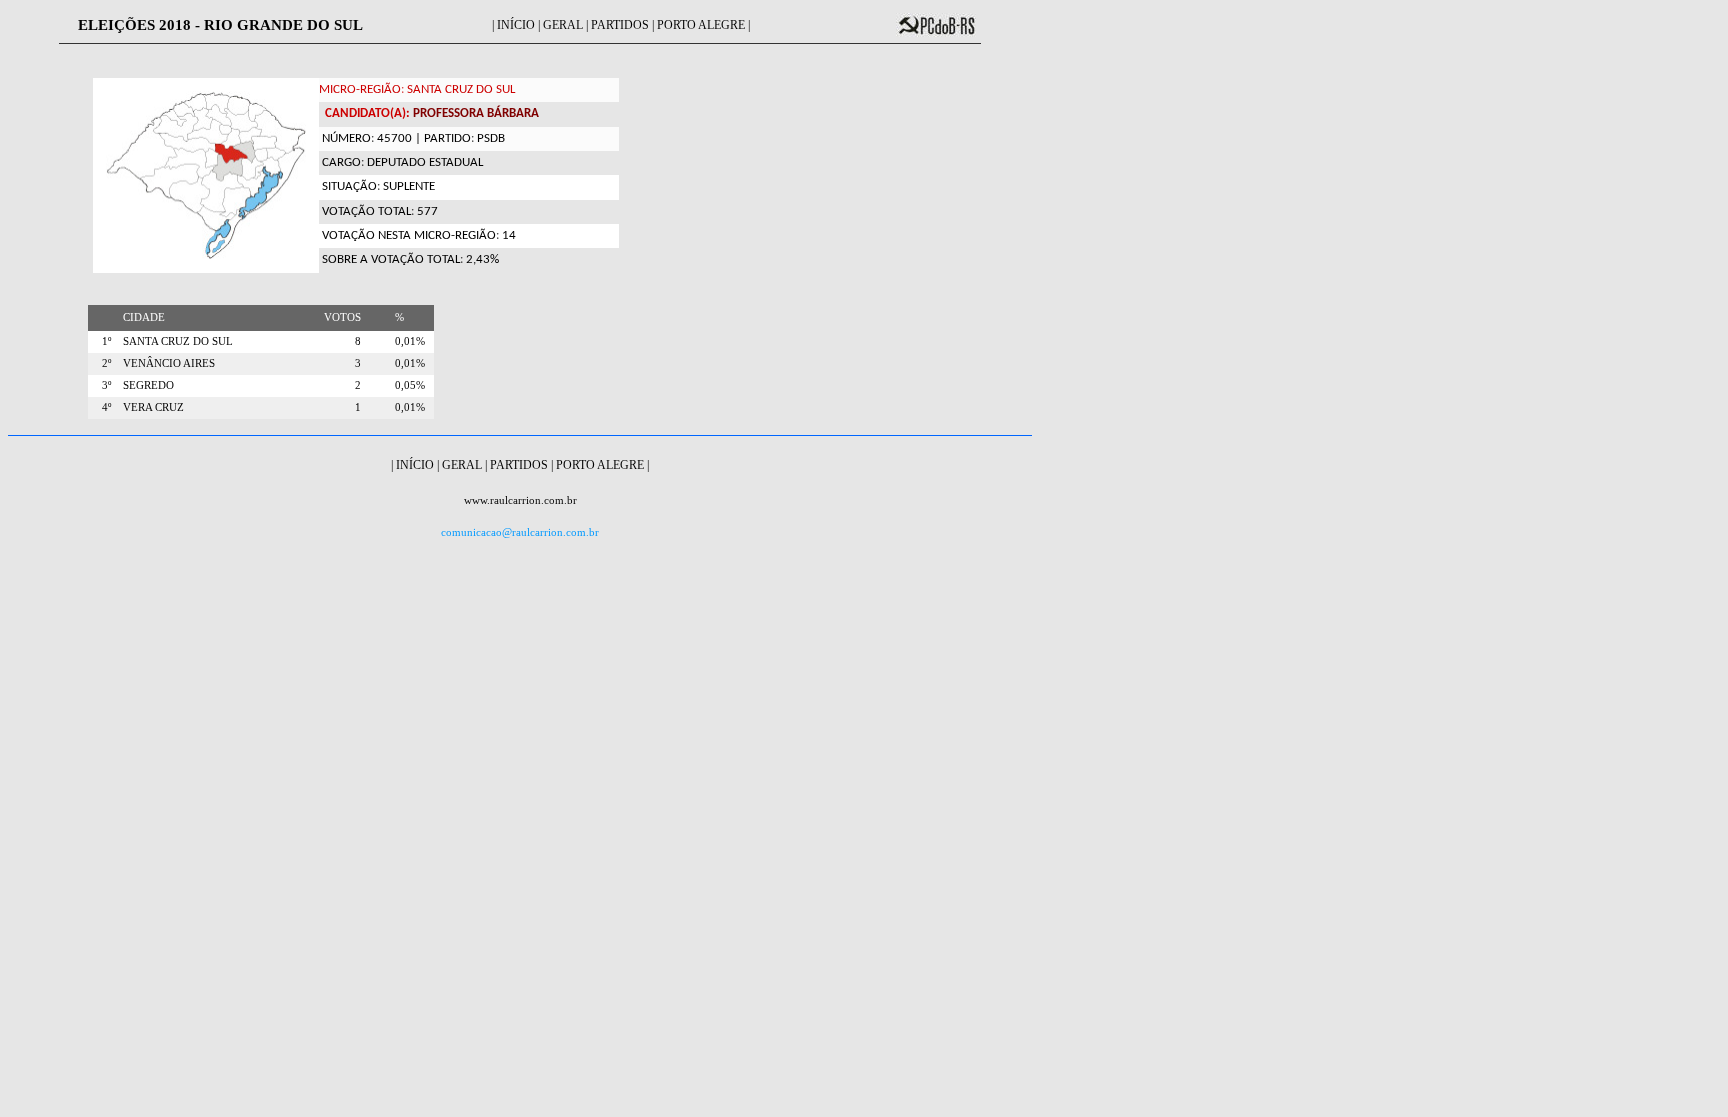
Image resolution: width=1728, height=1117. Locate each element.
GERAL (563, 25)
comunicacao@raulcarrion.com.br (520, 532)
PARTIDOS (620, 25)
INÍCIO (516, 25)
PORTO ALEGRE (701, 25)
